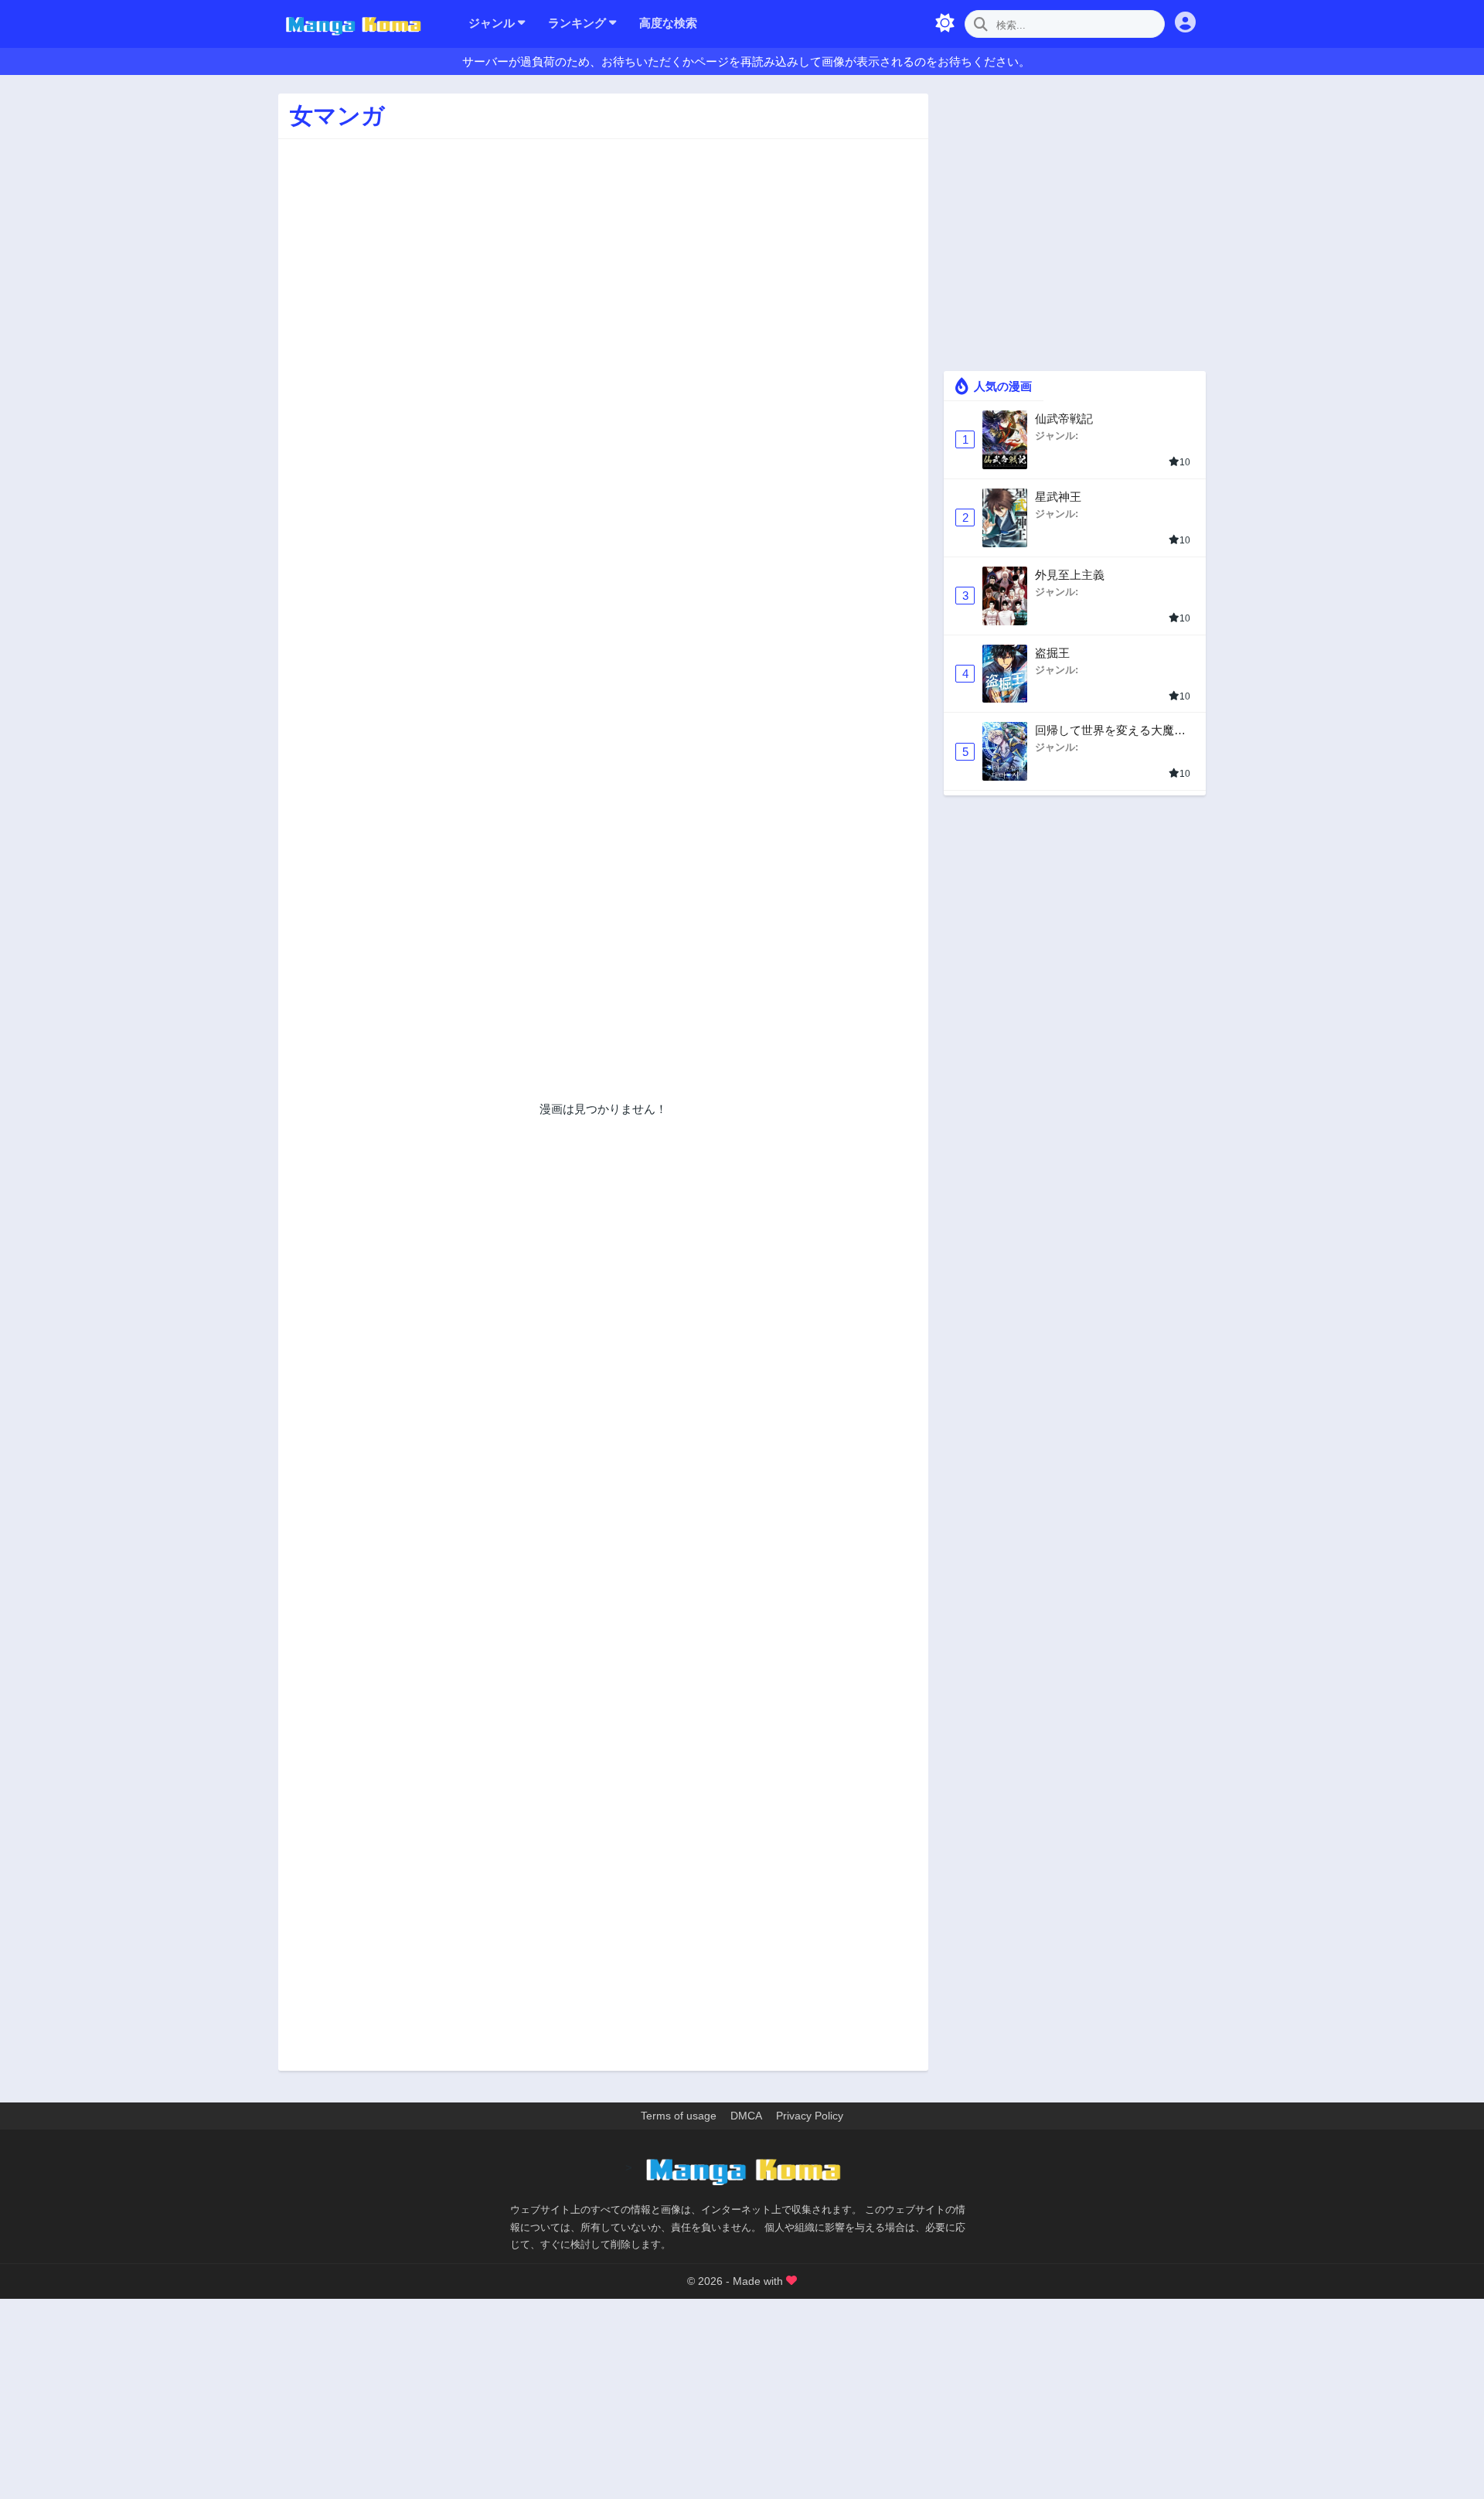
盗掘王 (1052, 653)
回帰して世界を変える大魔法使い (1110, 731)
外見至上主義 (1070, 575)
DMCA (746, 2116)
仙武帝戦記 (1064, 419)
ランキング (579, 23)
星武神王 (1058, 497)
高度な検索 (668, 23)
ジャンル (493, 23)
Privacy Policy (810, 2116)
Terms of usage (679, 2116)
